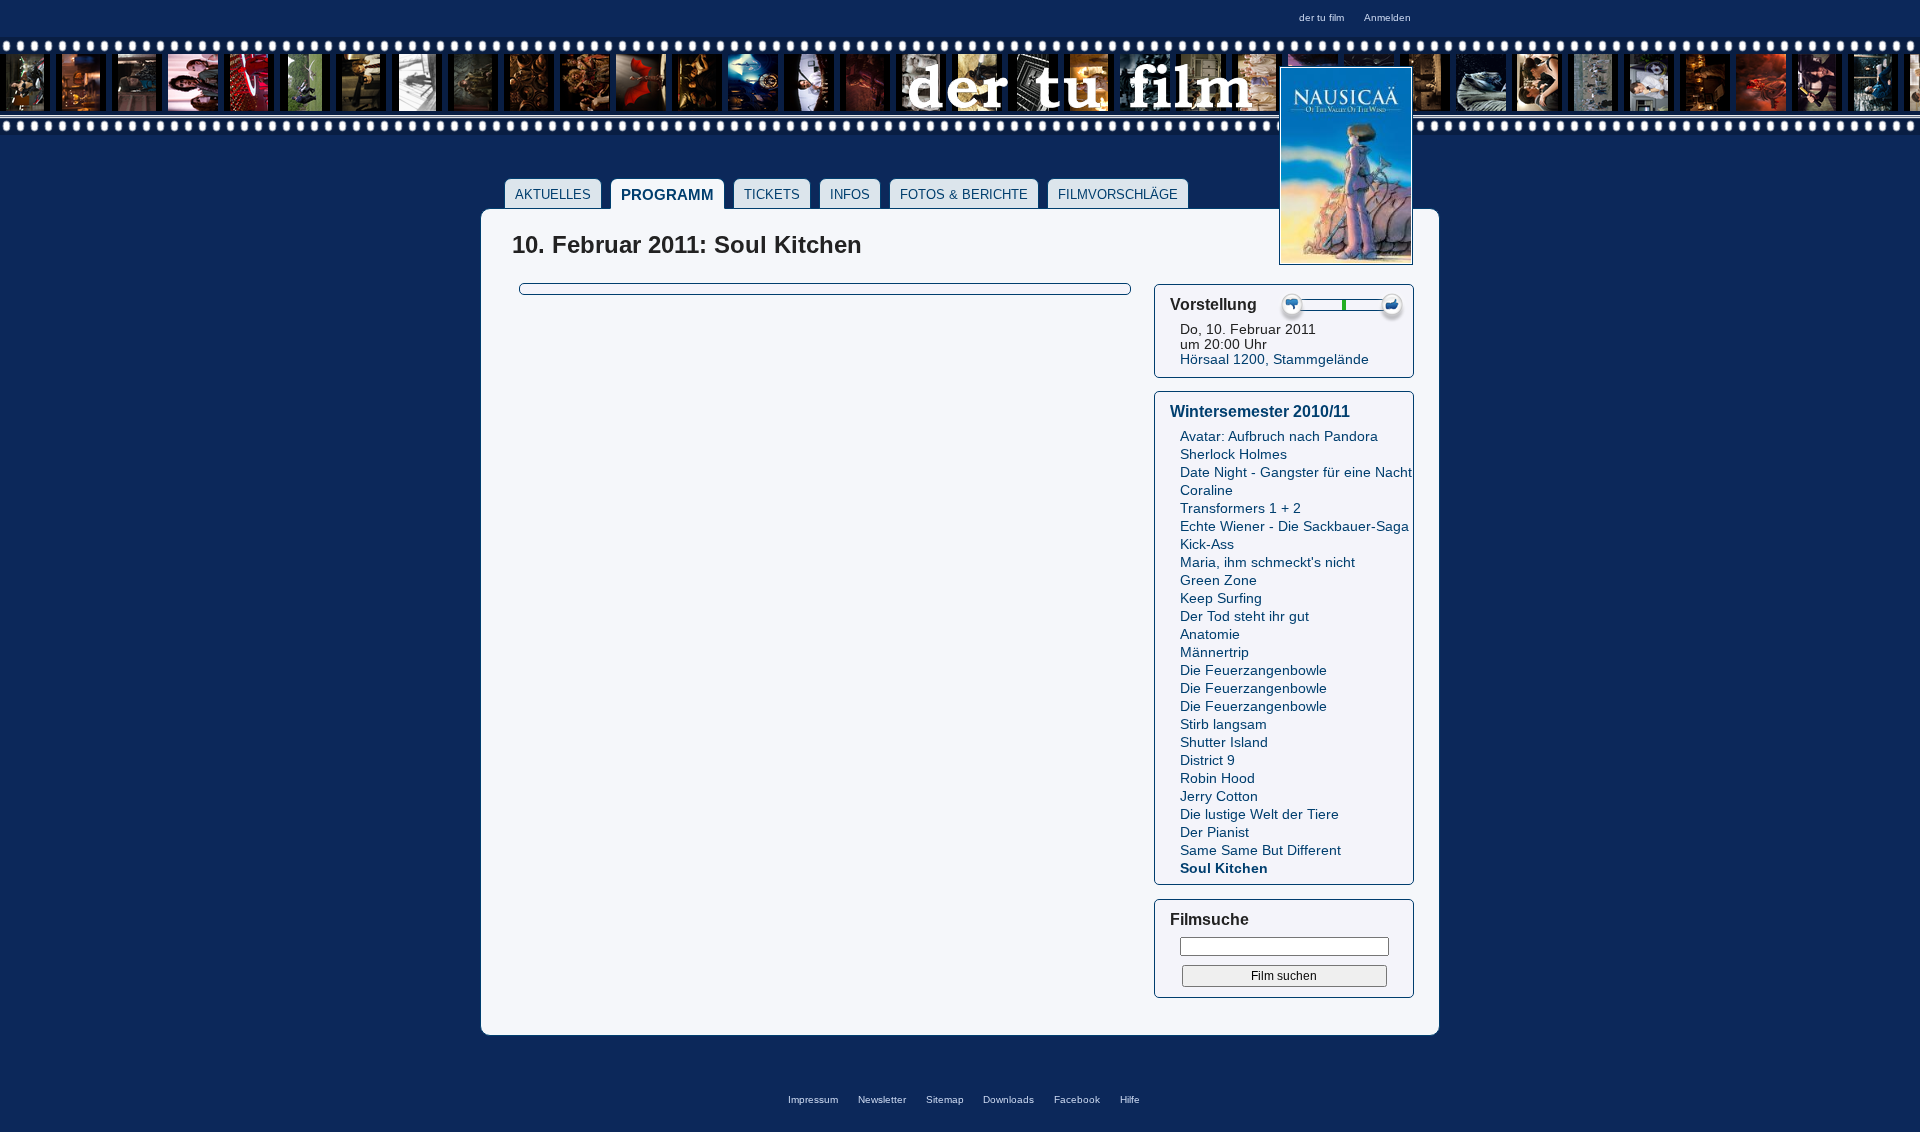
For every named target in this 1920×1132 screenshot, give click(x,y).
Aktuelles (553, 194)
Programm (667, 194)
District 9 (1207, 760)
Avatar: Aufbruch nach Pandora (1279, 436)
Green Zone (1218, 580)
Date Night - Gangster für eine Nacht (1296, 472)
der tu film (1321, 17)
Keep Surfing (1221, 598)
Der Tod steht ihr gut (1244, 616)
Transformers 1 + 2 (1240, 508)
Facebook (1077, 1099)
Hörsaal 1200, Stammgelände (1274, 359)
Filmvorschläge (1118, 194)
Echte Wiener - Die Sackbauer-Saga (1294, 526)
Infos (850, 194)
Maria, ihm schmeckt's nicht (1267, 562)
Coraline (1206, 490)
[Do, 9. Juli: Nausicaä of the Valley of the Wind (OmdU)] (1346, 258)
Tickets (772, 194)
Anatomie (1210, 634)
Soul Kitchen (1224, 868)
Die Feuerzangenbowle (1253, 670)
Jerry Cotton (1219, 796)
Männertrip (1214, 652)
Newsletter (882, 1099)
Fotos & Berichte (964, 194)
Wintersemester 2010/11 (1260, 411)
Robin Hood (1217, 778)
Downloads (1008, 1099)
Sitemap (945, 1099)
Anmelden (1387, 17)
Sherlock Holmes (1233, 454)
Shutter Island (1224, 742)
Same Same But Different (1260, 850)
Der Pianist (1214, 832)
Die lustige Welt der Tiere (1259, 814)
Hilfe (1130, 1099)
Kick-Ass (1207, 544)
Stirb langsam (1223, 724)
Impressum (813, 1099)
